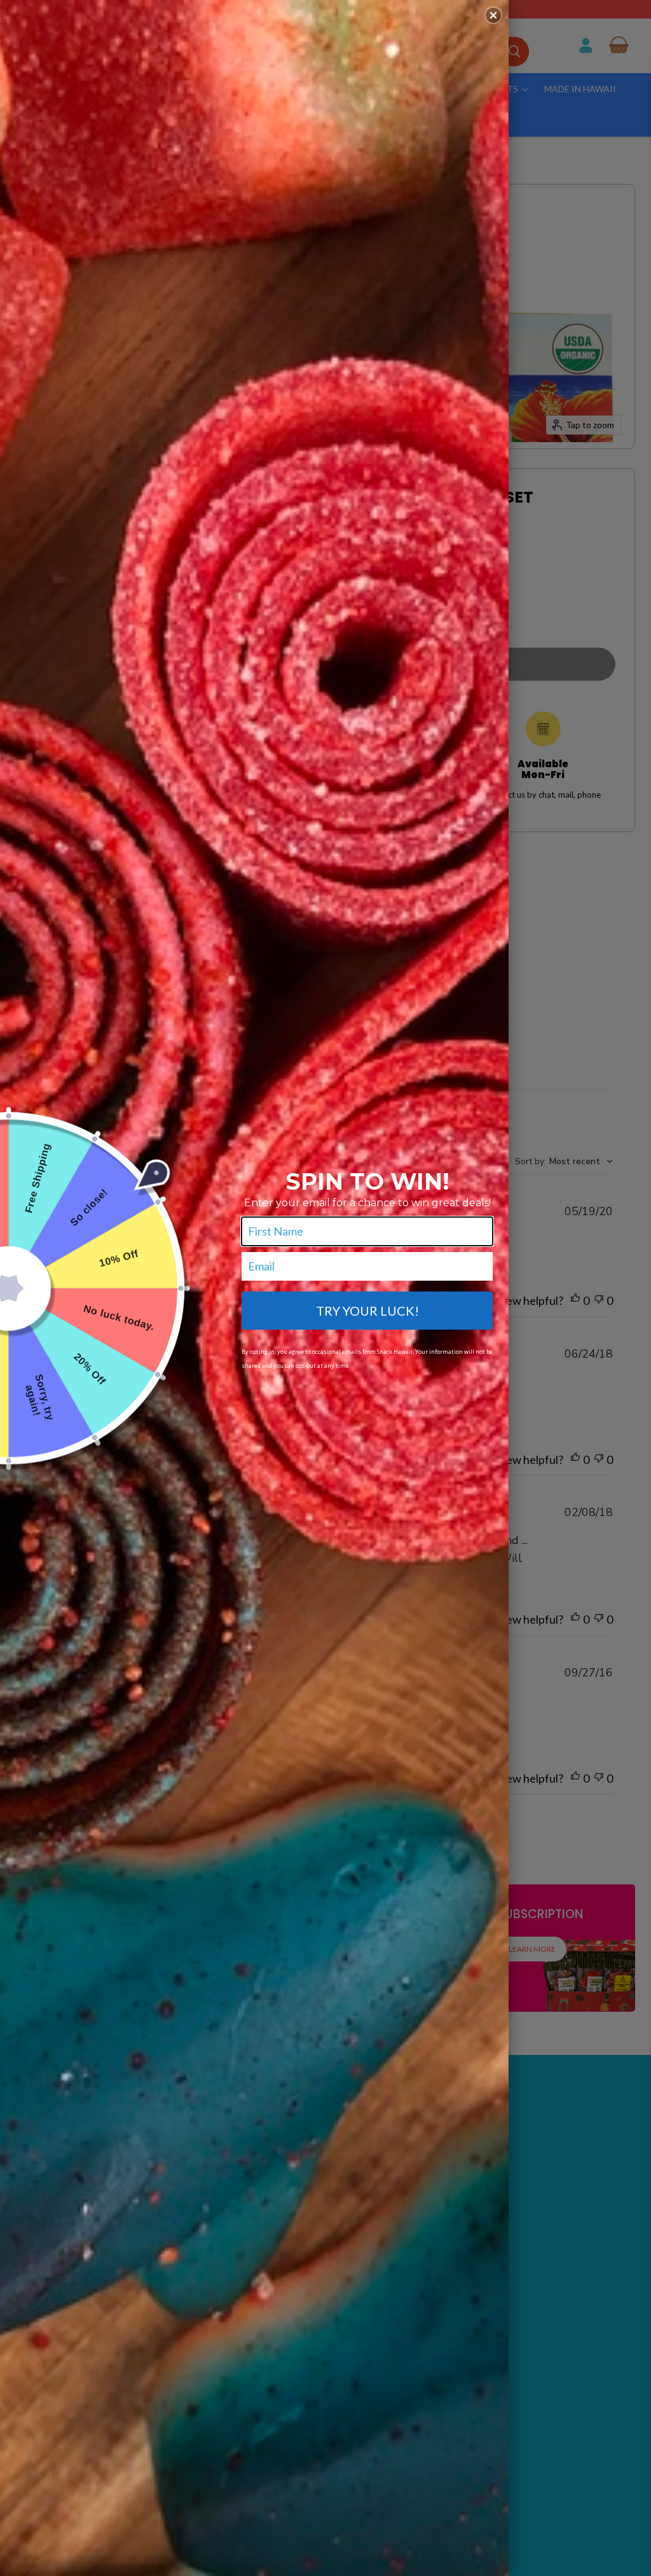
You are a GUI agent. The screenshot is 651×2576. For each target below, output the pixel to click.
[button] (493, 15)
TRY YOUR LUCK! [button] (367, 1311)
